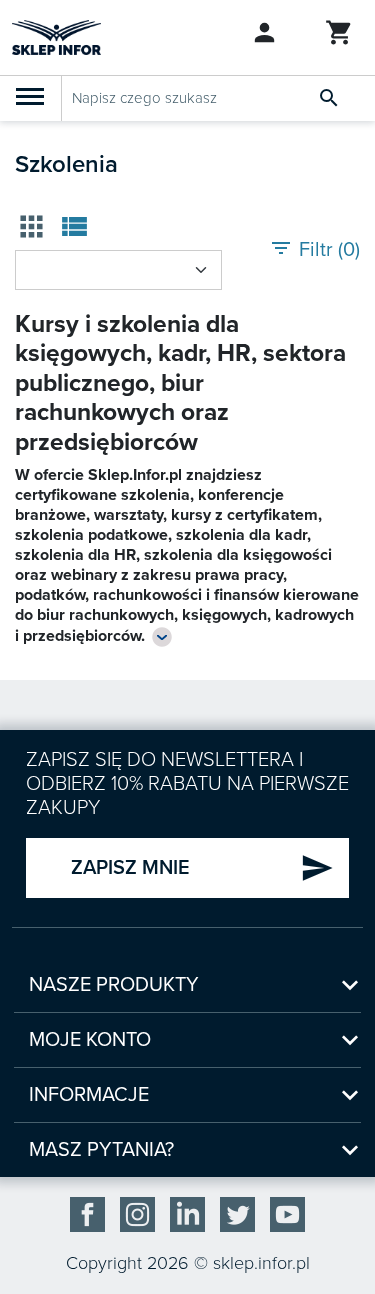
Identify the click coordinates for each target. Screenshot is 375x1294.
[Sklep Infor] (56, 36)
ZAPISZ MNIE (202, 868)
